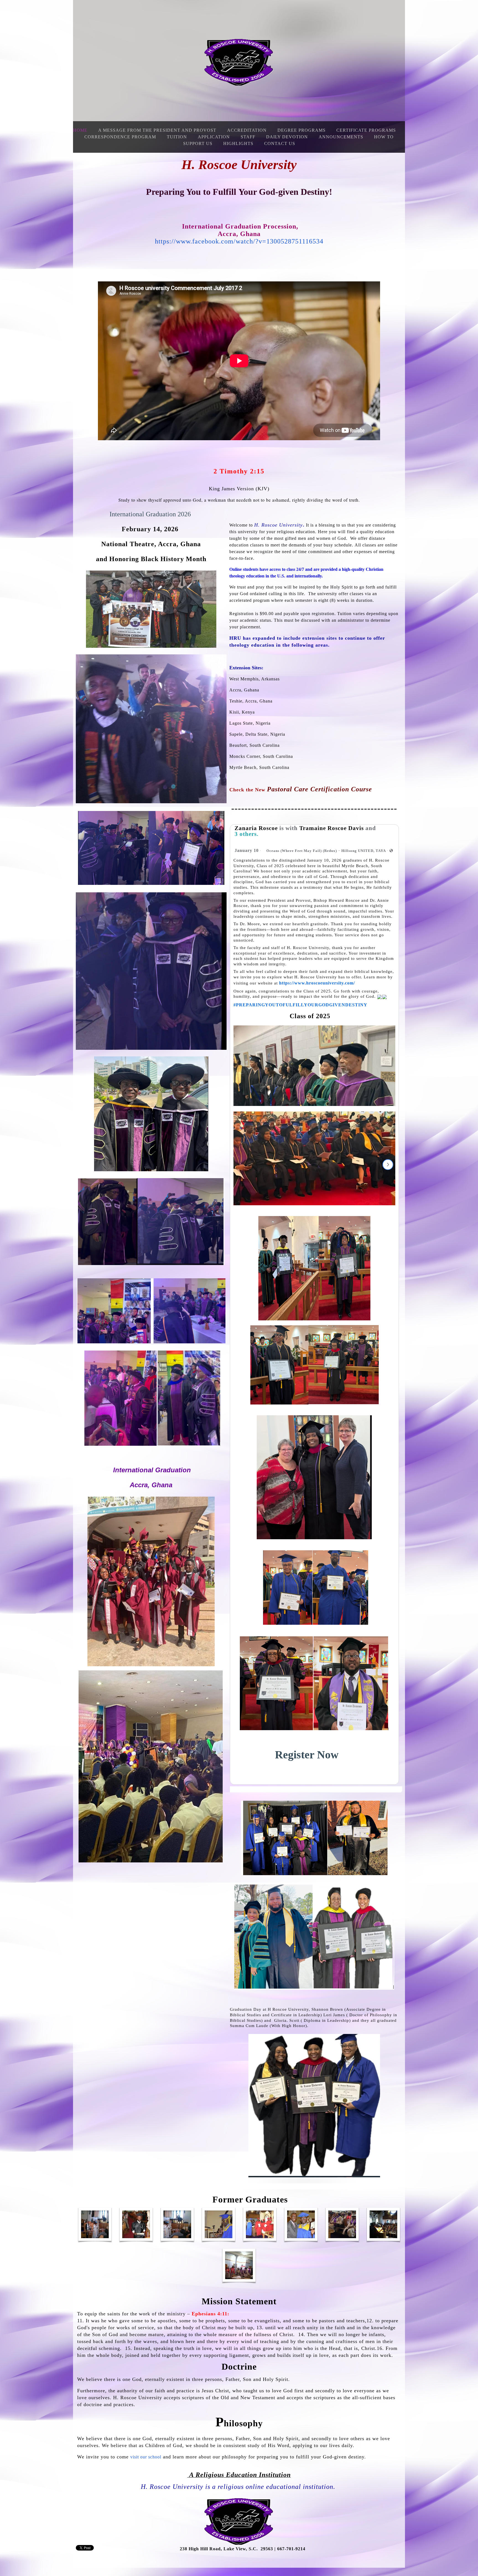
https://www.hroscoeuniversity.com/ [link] (317, 983)
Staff (248, 137)
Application (214, 137)
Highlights (238, 143)
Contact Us (280, 143)
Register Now (307, 1755)
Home (80, 130)
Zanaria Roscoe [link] (256, 828)
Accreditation (247, 130)
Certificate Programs (366, 130)
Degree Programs (302, 130)
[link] (247, 850)
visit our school (146, 2457)
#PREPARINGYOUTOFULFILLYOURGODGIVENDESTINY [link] (300, 1005)
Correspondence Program (120, 137)
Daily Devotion (287, 137)
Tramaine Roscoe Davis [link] (332, 828)
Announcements (341, 137)
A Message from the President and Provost (157, 130)
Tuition (177, 137)
